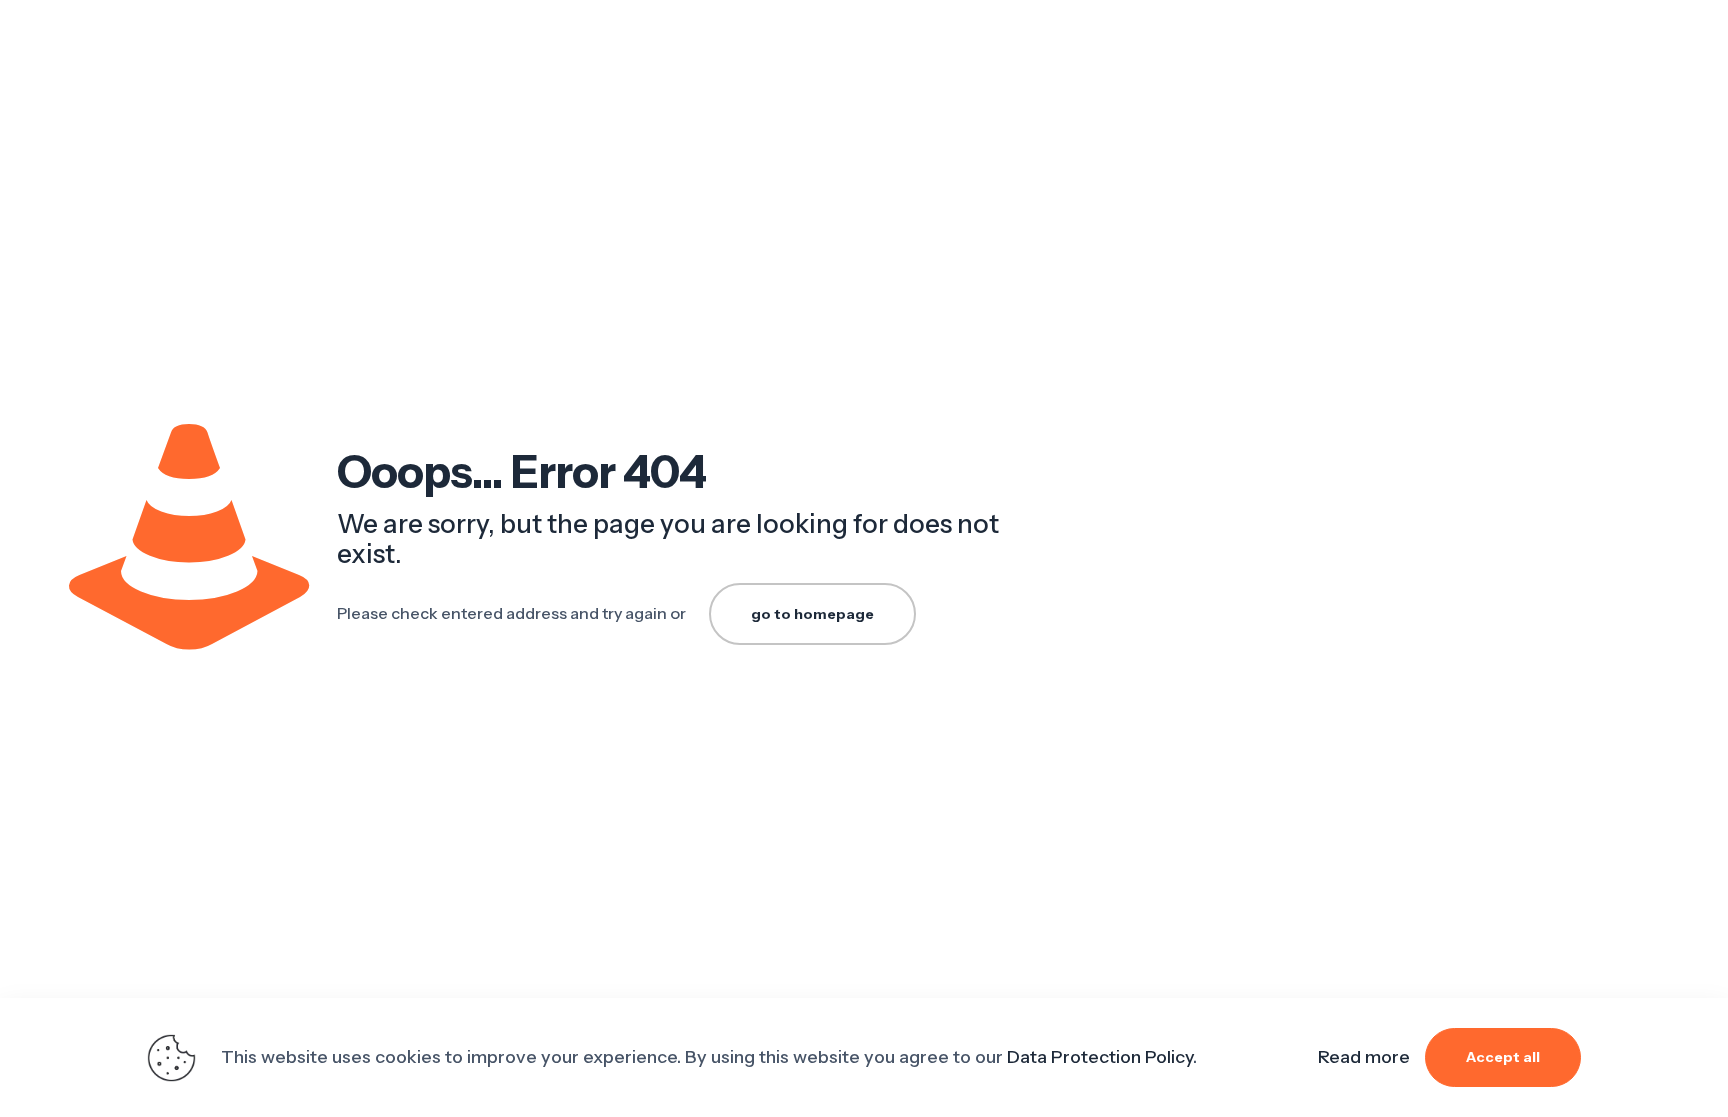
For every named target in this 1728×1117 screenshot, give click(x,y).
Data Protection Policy (1100, 1057)
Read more (1364, 1057)
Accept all (1503, 1057)
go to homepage (812, 614)
